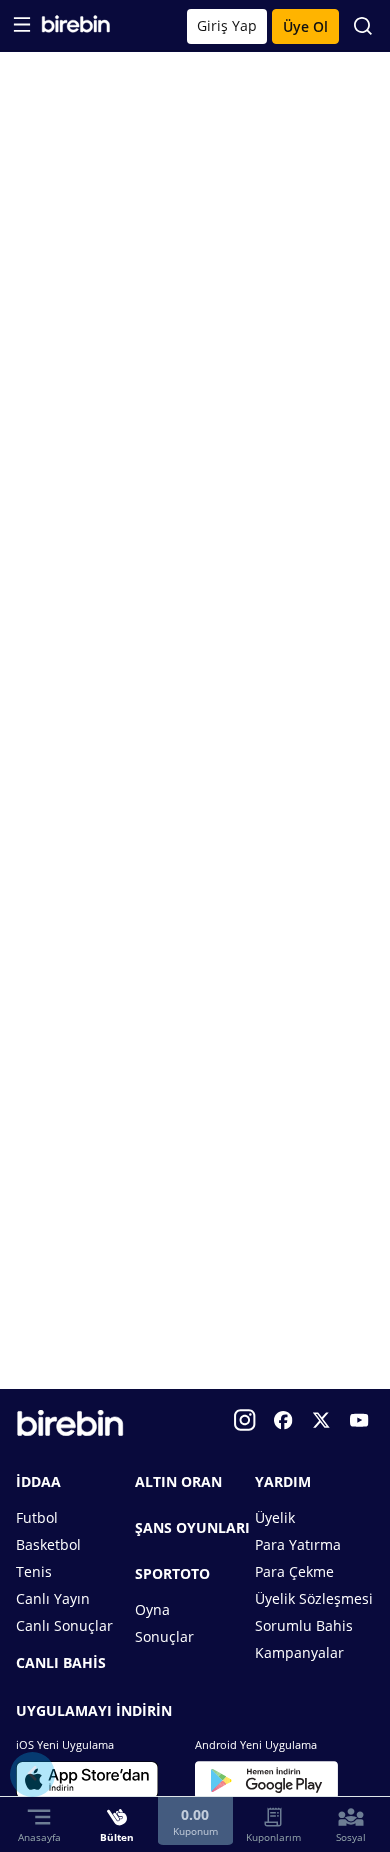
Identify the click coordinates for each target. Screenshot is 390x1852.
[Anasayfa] (75, 28)
